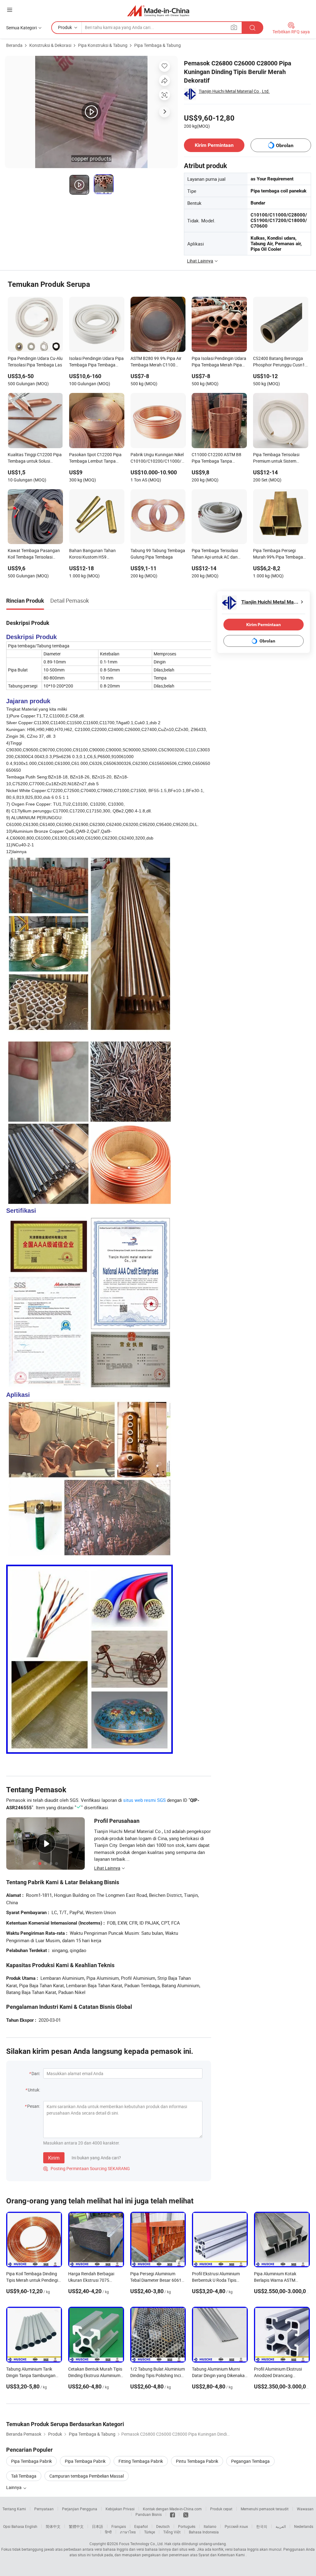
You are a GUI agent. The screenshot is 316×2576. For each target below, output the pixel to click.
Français (119, 2526)
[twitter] (186, 2514)
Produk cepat (221, 2509)
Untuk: (34, 2090)
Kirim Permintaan (214, 145)
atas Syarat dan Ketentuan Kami (218, 2555)
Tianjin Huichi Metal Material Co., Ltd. (234, 91)
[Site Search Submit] (252, 28)
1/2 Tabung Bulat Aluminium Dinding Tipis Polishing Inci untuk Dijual (158, 2375)
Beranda (14, 45)
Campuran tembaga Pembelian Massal (87, 2476)
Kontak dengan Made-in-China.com (172, 2509)
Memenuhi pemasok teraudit (265, 2509)
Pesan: (34, 2106)
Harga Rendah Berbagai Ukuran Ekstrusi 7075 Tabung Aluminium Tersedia (95, 2280)
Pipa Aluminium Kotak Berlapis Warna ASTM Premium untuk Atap (275, 2280)
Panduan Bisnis (149, 2514)
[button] (10, 10)
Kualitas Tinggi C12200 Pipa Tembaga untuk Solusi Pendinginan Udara (35, 458)
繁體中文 (76, 2526)
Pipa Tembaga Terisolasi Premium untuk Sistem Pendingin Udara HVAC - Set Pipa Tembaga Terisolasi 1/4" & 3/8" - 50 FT (280, 458)
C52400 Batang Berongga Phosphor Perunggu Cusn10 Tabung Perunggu (280, 362)
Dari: (36, 2073)
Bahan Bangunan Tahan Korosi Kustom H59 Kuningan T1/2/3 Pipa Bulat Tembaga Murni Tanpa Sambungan (96, 554)
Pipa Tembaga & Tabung (158, 45)
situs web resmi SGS (144, 1800)
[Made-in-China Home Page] (158, 11)
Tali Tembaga (24, 2476)
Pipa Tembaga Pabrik (31, 2461)
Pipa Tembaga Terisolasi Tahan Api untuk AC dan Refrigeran (215, 554)
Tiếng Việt (172, 2532)
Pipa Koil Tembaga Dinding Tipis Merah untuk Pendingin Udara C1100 (33, 2280)
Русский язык (236, 2526)
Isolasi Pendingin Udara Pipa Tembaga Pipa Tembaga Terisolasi (96, 362)
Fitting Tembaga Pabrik (141, 2461)
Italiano (210, 2526)
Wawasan (305, 2509)
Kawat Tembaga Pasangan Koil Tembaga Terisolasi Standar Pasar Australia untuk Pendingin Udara (34, 554)
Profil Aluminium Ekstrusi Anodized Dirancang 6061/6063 (278, 2375)
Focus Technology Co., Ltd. (141, 2544)
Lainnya (14, 2487)
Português (187, 2526)
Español (141, 2526)
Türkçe (150, 2532)
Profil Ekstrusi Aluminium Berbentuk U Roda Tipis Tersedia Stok (216, 2280)
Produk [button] (65, 27)
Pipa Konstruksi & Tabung (103, 45)
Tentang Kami (14, 2509)
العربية (281, 2526)
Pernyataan (44, 2509)
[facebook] (173, 2514)
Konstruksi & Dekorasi (50, 45)
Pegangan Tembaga (250, 2461)
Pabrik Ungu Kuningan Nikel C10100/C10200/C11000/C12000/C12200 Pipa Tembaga (158, 458)
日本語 (98, 2526)
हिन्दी (108, 2532)
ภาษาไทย (128, 2532)
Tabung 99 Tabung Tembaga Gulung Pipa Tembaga (158, 554)
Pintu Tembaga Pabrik (197, 2461)
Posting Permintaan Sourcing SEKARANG (87, 2168)
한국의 (262, 2526)
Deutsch (163, 2526)
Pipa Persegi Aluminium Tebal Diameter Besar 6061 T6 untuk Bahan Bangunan (156, 2280)
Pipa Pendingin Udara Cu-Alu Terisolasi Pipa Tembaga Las (35, 361)
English (31, 2526)
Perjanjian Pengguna (80, 2509)
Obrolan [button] (285, 145)
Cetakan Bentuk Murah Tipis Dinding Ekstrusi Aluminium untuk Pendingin (95, 2375)
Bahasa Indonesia (204, 2532)
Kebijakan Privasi (120, 2509)
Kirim (54, 2158)
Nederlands (304, 2526)
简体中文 (53, 2526)
